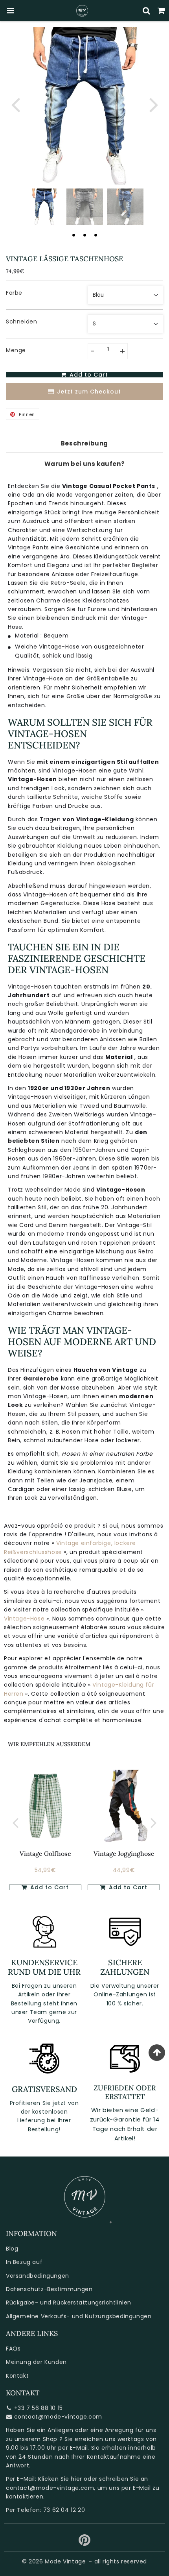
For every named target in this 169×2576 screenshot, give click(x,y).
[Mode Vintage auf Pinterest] (85, 2543)
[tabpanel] (44, 207)
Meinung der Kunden (36, 2362)
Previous (15, 104)
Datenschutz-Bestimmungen (49, 2289)
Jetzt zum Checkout (89, 392)
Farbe (14, 293)
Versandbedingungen (38, 2276)
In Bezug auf (24, 2262)
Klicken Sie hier (60, 2479)
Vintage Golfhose (45, 1853)
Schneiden (21, 322)
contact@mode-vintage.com (58, 2417)
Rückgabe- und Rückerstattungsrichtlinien (69, 2303)
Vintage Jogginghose (124, 1853)
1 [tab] (73, 235)
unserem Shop (36, 2439)
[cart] (162, 11)
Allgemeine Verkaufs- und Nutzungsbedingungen (79, 2316)
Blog (12, 2249)
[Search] (147, 11)
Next (154, 104)
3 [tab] (96, 235)
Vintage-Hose (25, 1619)
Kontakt (17, 2376)
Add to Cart (49, 1887)
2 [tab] (84, 235)
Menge (16, 350)
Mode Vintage (65, 2561)
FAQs (13, 2349)
